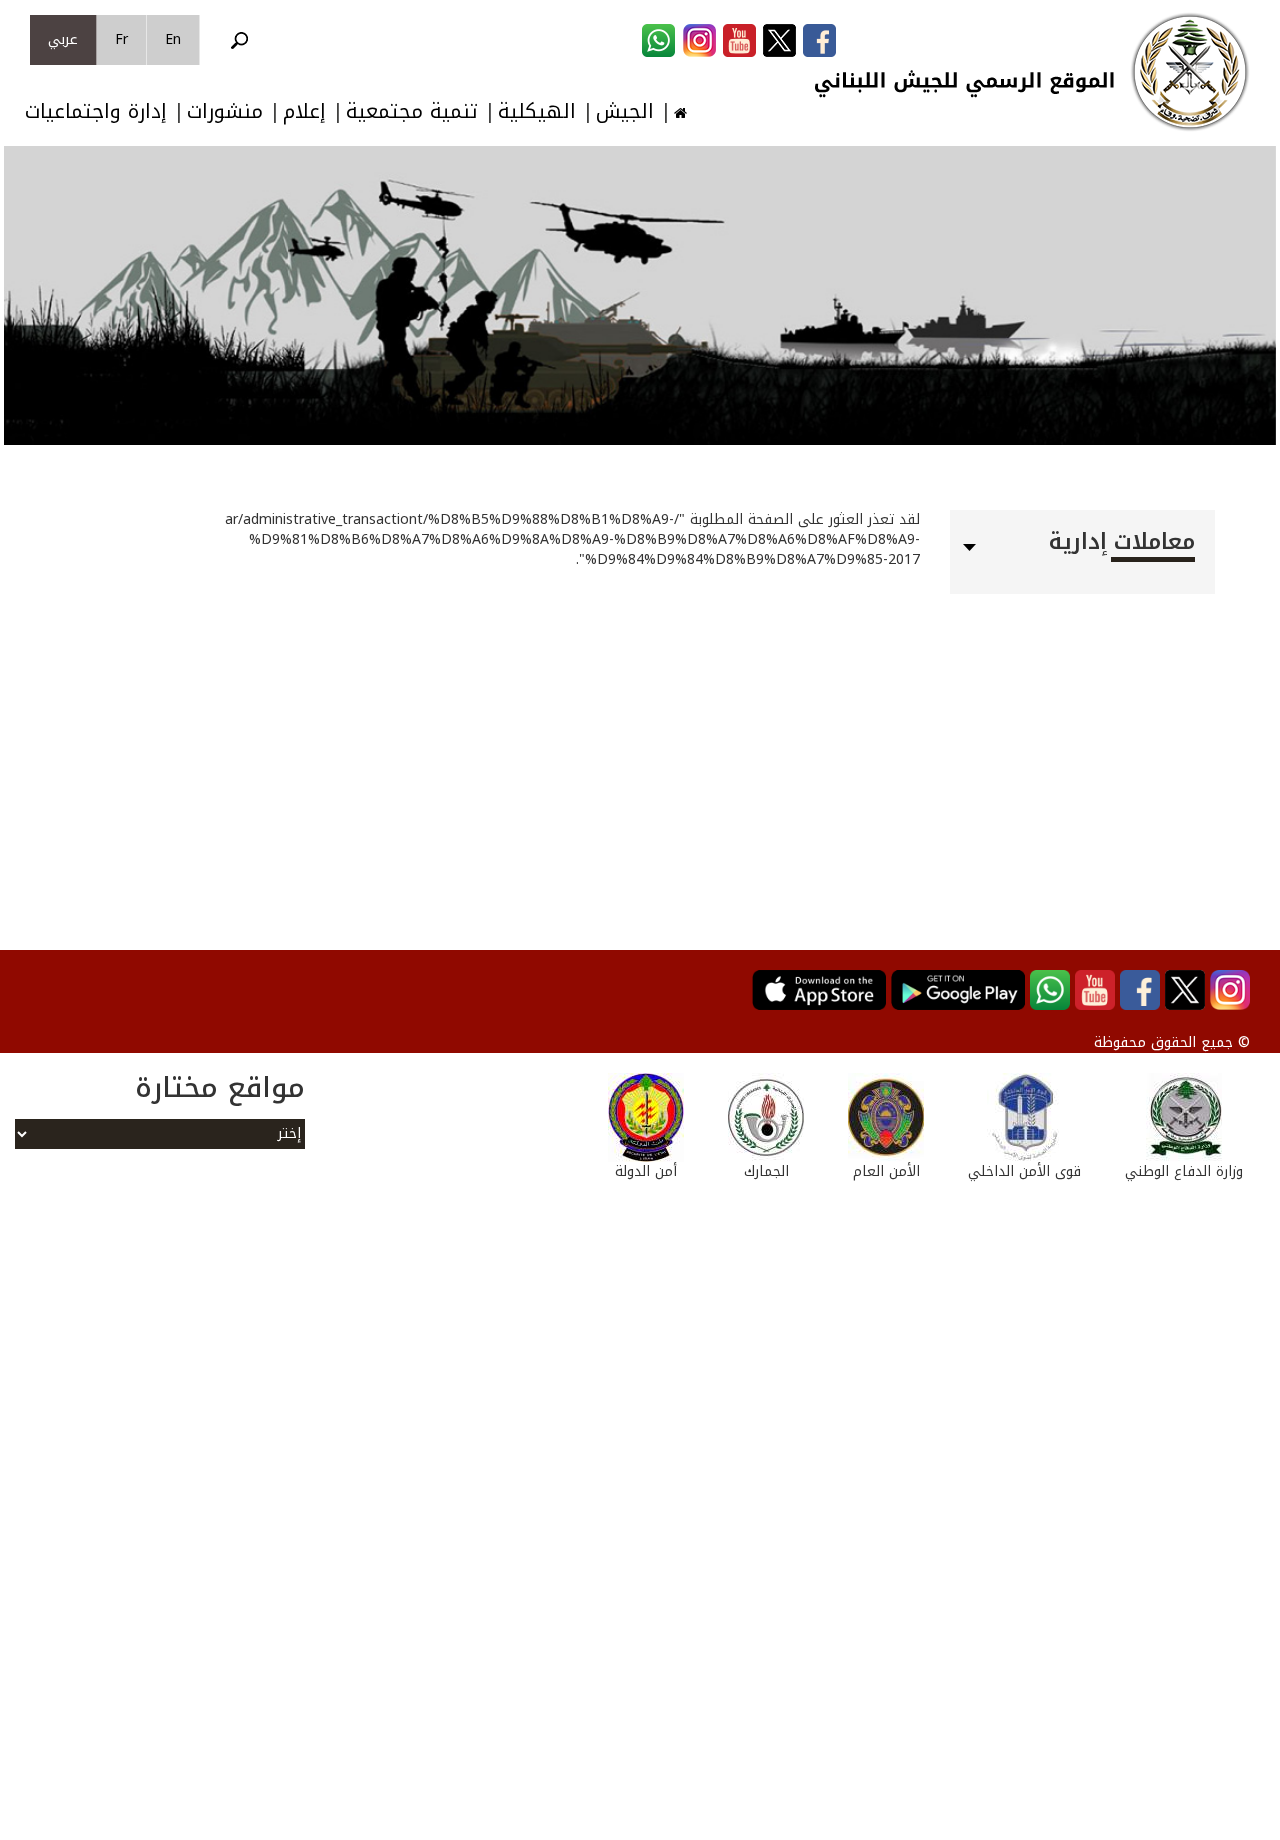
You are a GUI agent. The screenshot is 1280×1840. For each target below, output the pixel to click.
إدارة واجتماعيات (96, 111)
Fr (121, 39)
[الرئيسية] (1190, 72)
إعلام (304, 111)
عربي (63, 39)
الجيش (625, 111)
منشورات (225, 111)
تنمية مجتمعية (412, 111)
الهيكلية (537, 111)
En (173, 39)
